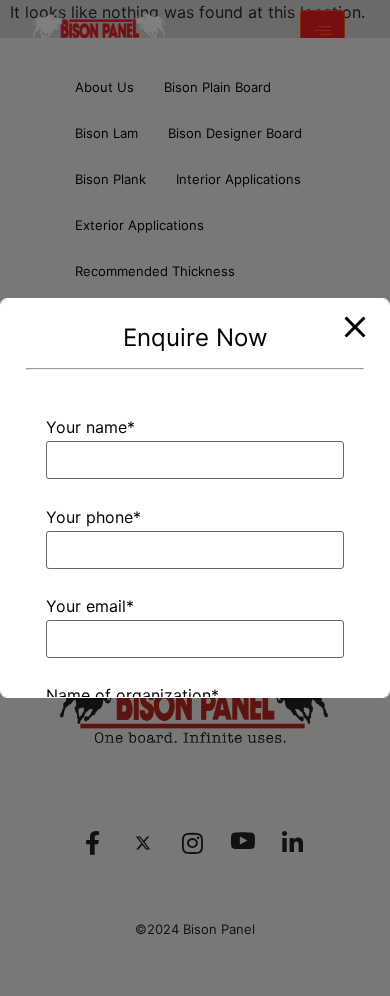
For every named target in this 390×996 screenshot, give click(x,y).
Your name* (90, 428)
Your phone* (93, 518)
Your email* (90, 607)
